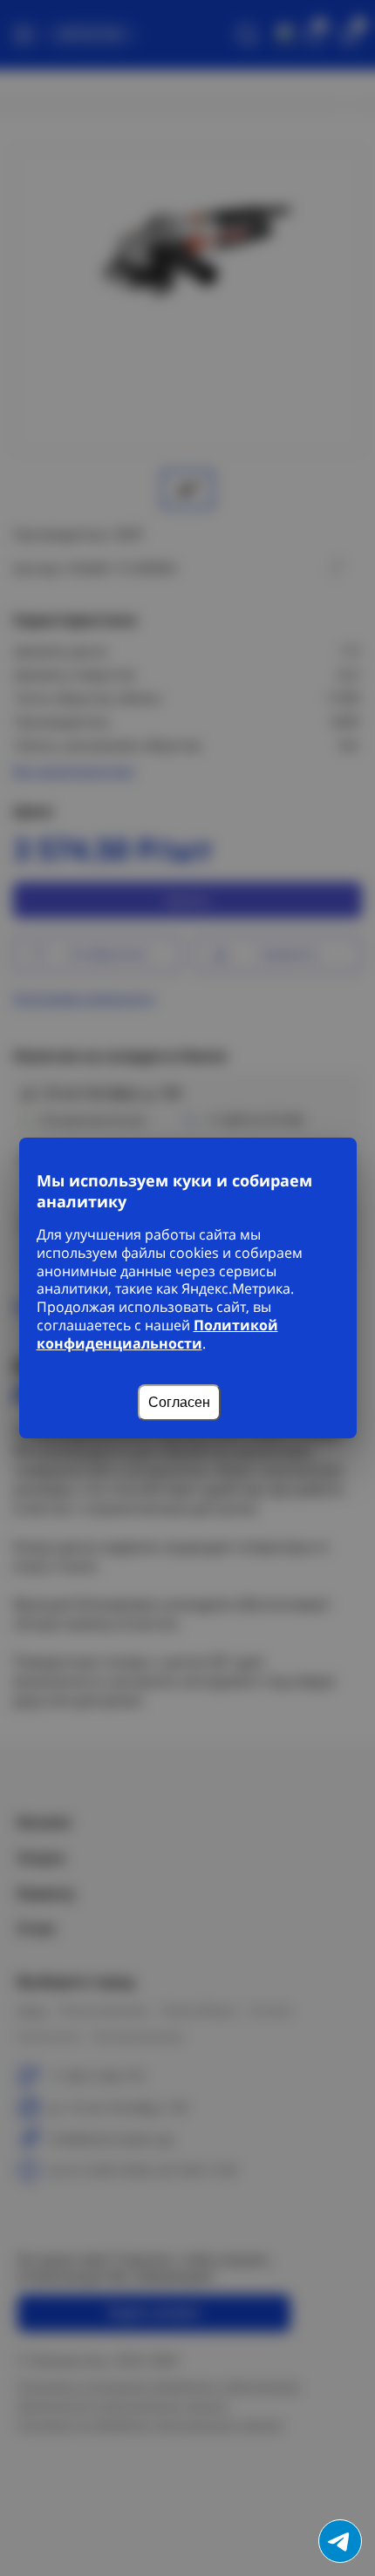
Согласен (179, 1402)
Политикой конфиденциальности (157, 1334)
